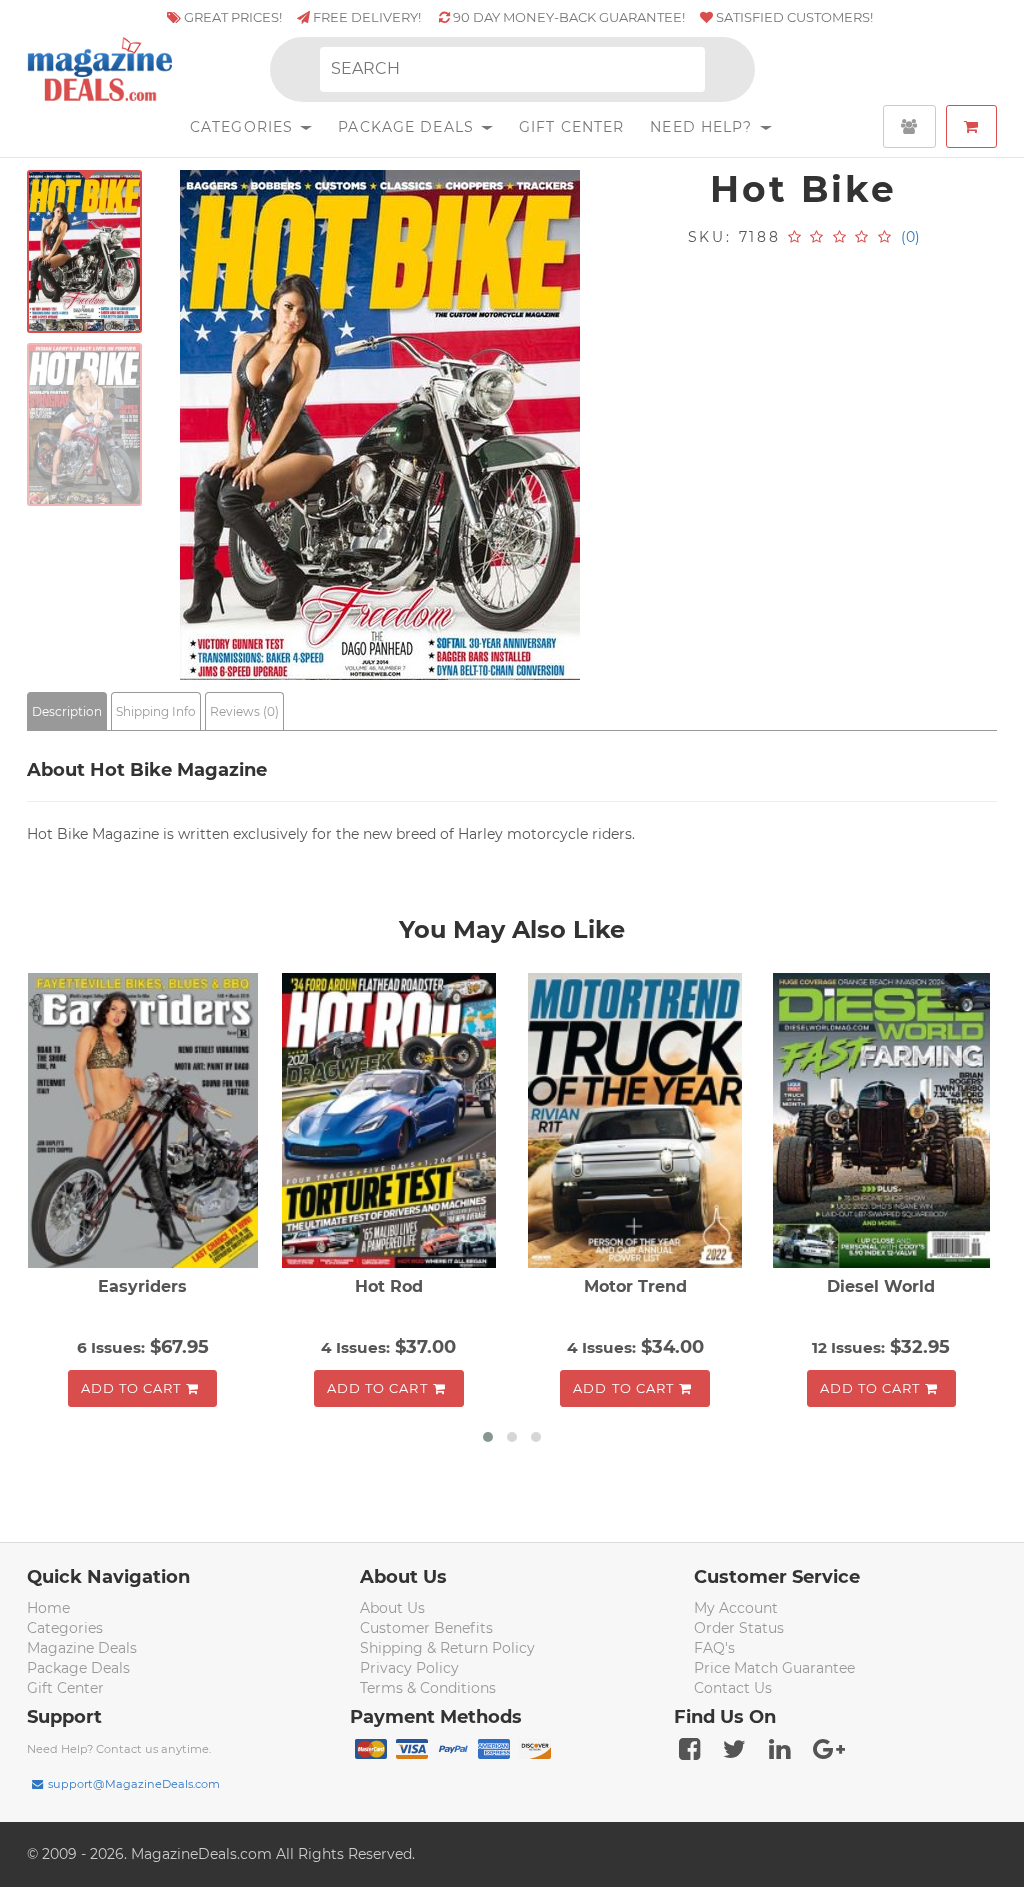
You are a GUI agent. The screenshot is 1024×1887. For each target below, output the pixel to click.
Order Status (739, 1628)
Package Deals (408, 127)
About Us (392, 1608)
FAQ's (714, 1648)
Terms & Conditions (428, 1688)
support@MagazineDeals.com (134, 1784)
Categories (244, 127)
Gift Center (571, 127)
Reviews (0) (244, 711)
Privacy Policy (409, 1668)
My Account (736, 1608)
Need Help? (703, 127)
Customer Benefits (426, 1628)
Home (48, 1608)
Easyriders (142, 1286)
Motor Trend (635, 1286)
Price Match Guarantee (774, 1668)
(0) (910, 237)
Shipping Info (156, 711)
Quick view (145, 1123)
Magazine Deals (82, 1648)
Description (67, 711)
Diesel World (881, 1286)
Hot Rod (389, 1286)
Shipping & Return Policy (447, 1648)
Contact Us (733, 1688)
